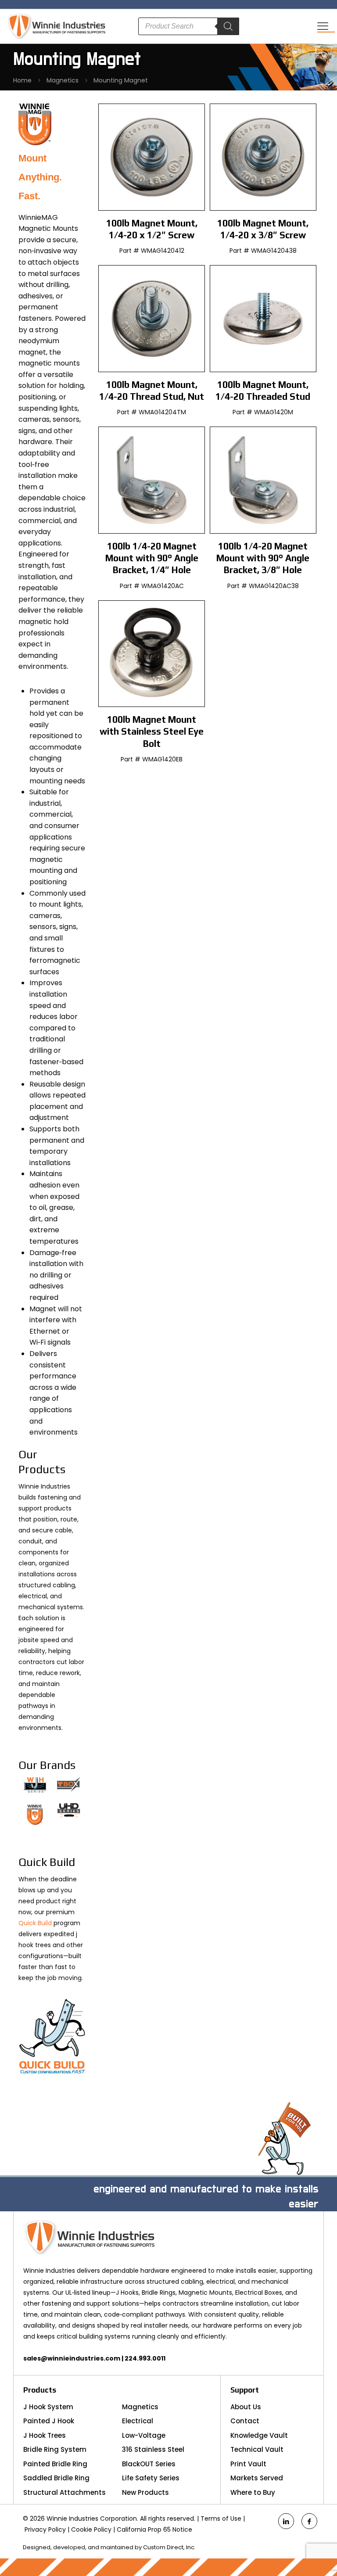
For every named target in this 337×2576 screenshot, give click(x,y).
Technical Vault (257, 2449)
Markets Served (257, 2478)
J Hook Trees (45, 2435)
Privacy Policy (45, 2529)
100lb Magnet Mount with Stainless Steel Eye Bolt (152, 732)
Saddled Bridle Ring (56, 2478)
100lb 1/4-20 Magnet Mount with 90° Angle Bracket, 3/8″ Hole (263, 558)
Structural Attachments (65, 2492)
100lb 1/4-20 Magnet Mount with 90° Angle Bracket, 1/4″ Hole (152, 558)
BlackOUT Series (149, 2464)
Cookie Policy (91, 2529)
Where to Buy (253, 2492)
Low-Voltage (144, 2435)
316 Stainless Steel (153, 2449)
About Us (246, 2407)
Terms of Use (221, 2519)
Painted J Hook (49, 2421)
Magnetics (63, 80)
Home (22, 80)
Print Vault (248, 2464)
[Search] (228, 26)
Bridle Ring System (55, 2449)
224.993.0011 (145, 2358)
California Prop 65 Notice (154, 2529)
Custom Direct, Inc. (169, 2547)
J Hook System (48, 2407)
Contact (245, 2421)
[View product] (192, 116)
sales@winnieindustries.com (72, 2358)
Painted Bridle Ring (55, 2464)
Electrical (138, 2421)
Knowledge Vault (259, 2435)
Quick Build (35, 1923)
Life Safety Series (151, 2478)
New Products (145, 2492)
